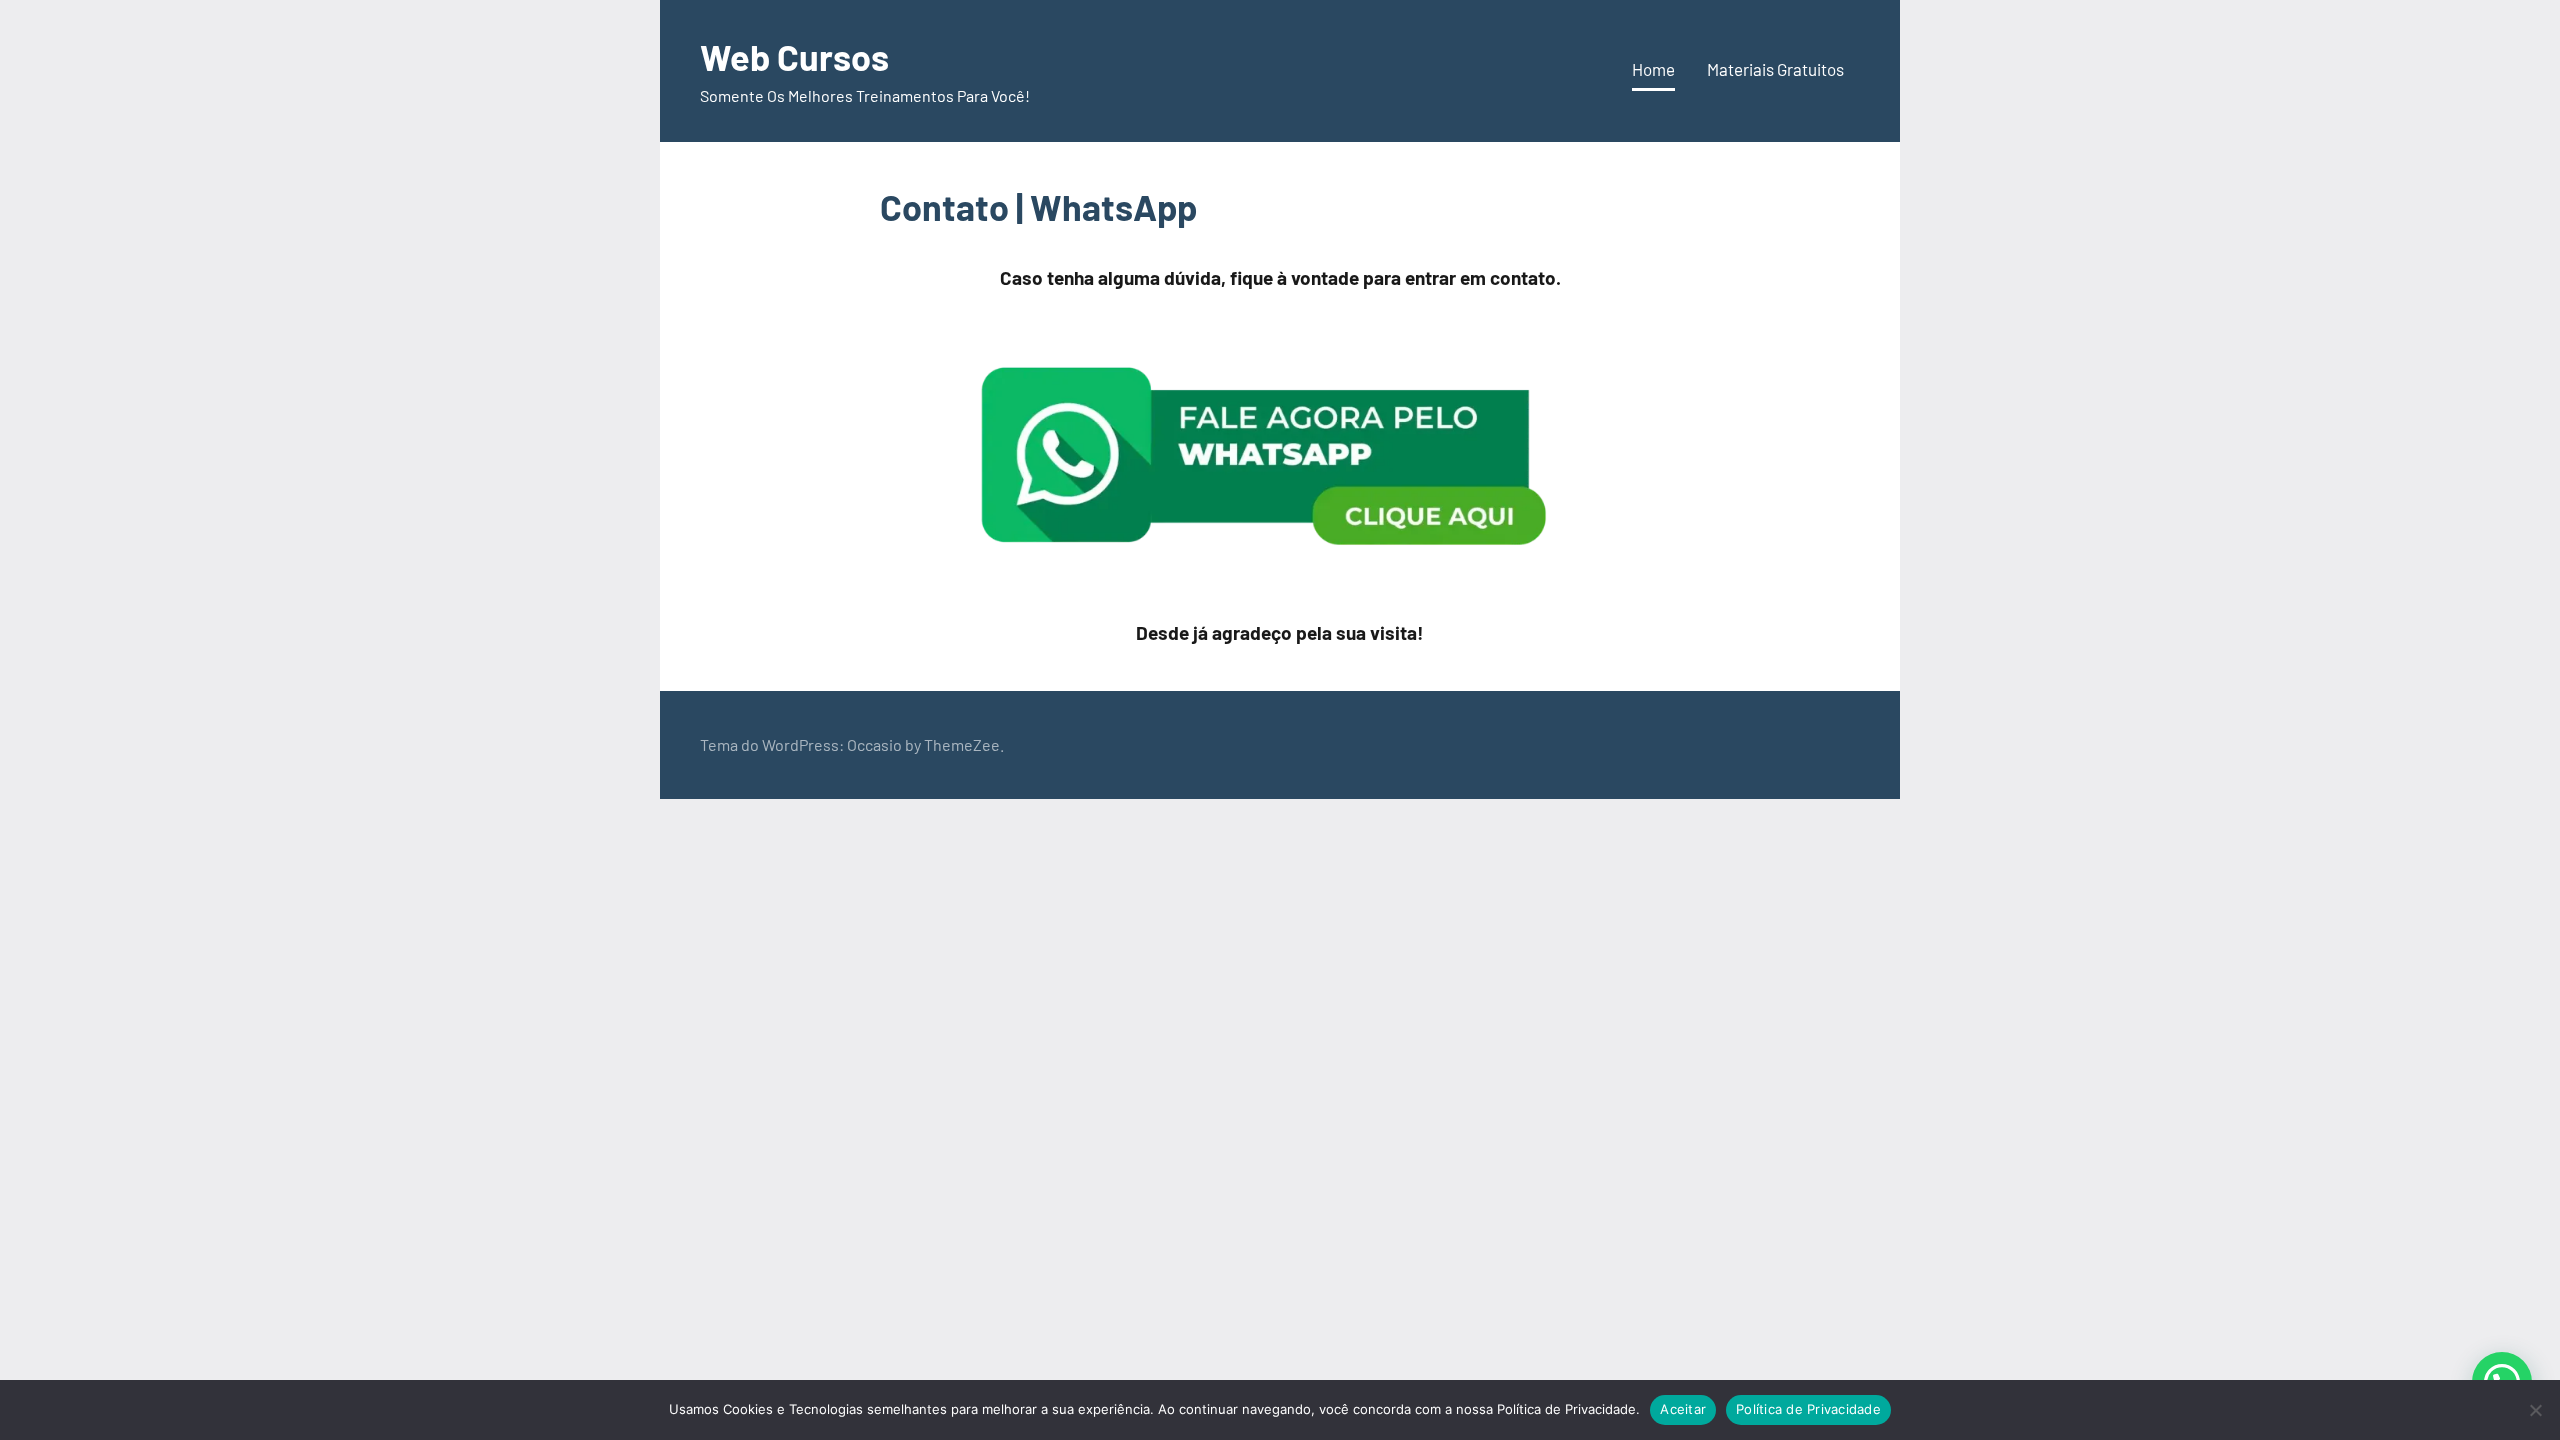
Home (1653, 69)
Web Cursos (794, 56)
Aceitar (1683, 1409)
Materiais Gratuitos (1775, 69)
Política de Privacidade (1808, 1409)
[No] (2535, 1410)
